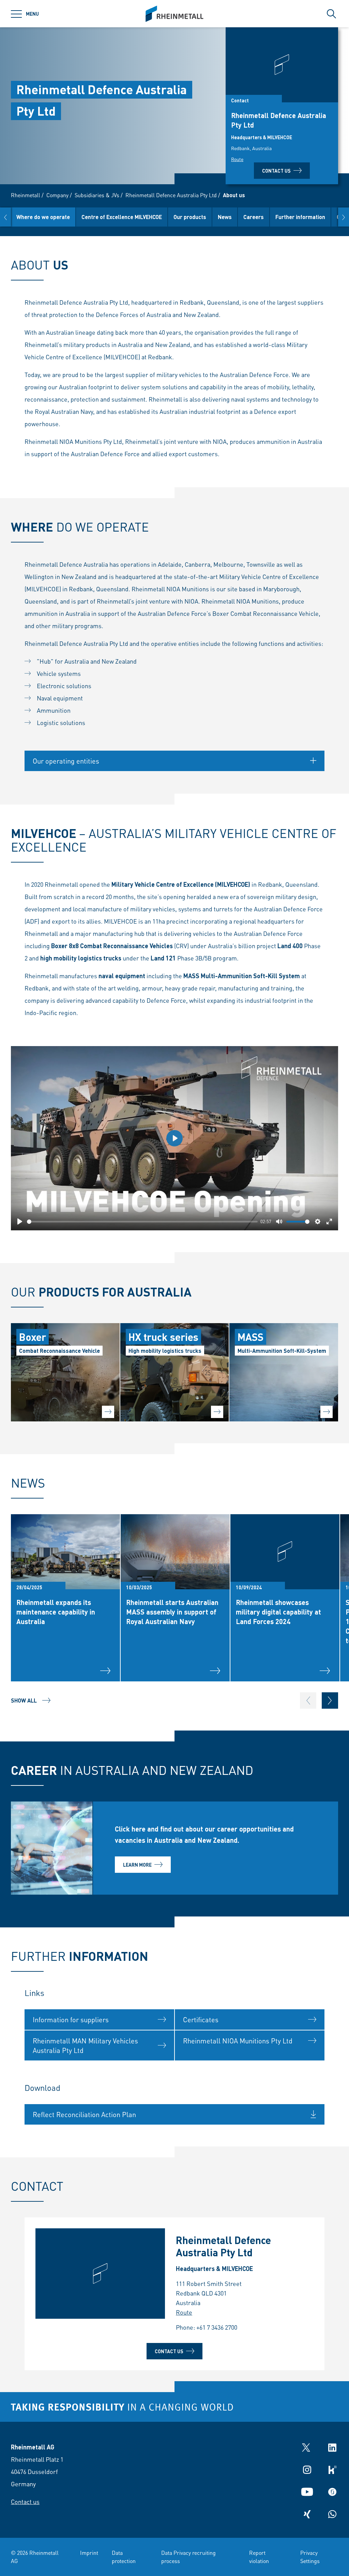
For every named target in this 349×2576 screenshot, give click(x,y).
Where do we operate (43, 217)
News (225, 217)
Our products (190, 217)
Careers (254, 217)
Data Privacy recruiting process (188, 2557)
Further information (300, 217)
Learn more (137, 1865)
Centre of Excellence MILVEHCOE (122, 217)
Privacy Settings (310, 2557)
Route (237, 159)
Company (57, 195)
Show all (24, 1700)
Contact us (276, 171)
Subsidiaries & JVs (97, 195)
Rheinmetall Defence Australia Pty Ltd (171, 195)
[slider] (142, 1222)
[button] (5, 217)
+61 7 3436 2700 (217, 2327)
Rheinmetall (26, 195)
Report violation (259, 2557)
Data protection (124, 2557)
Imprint (89, 2553)
